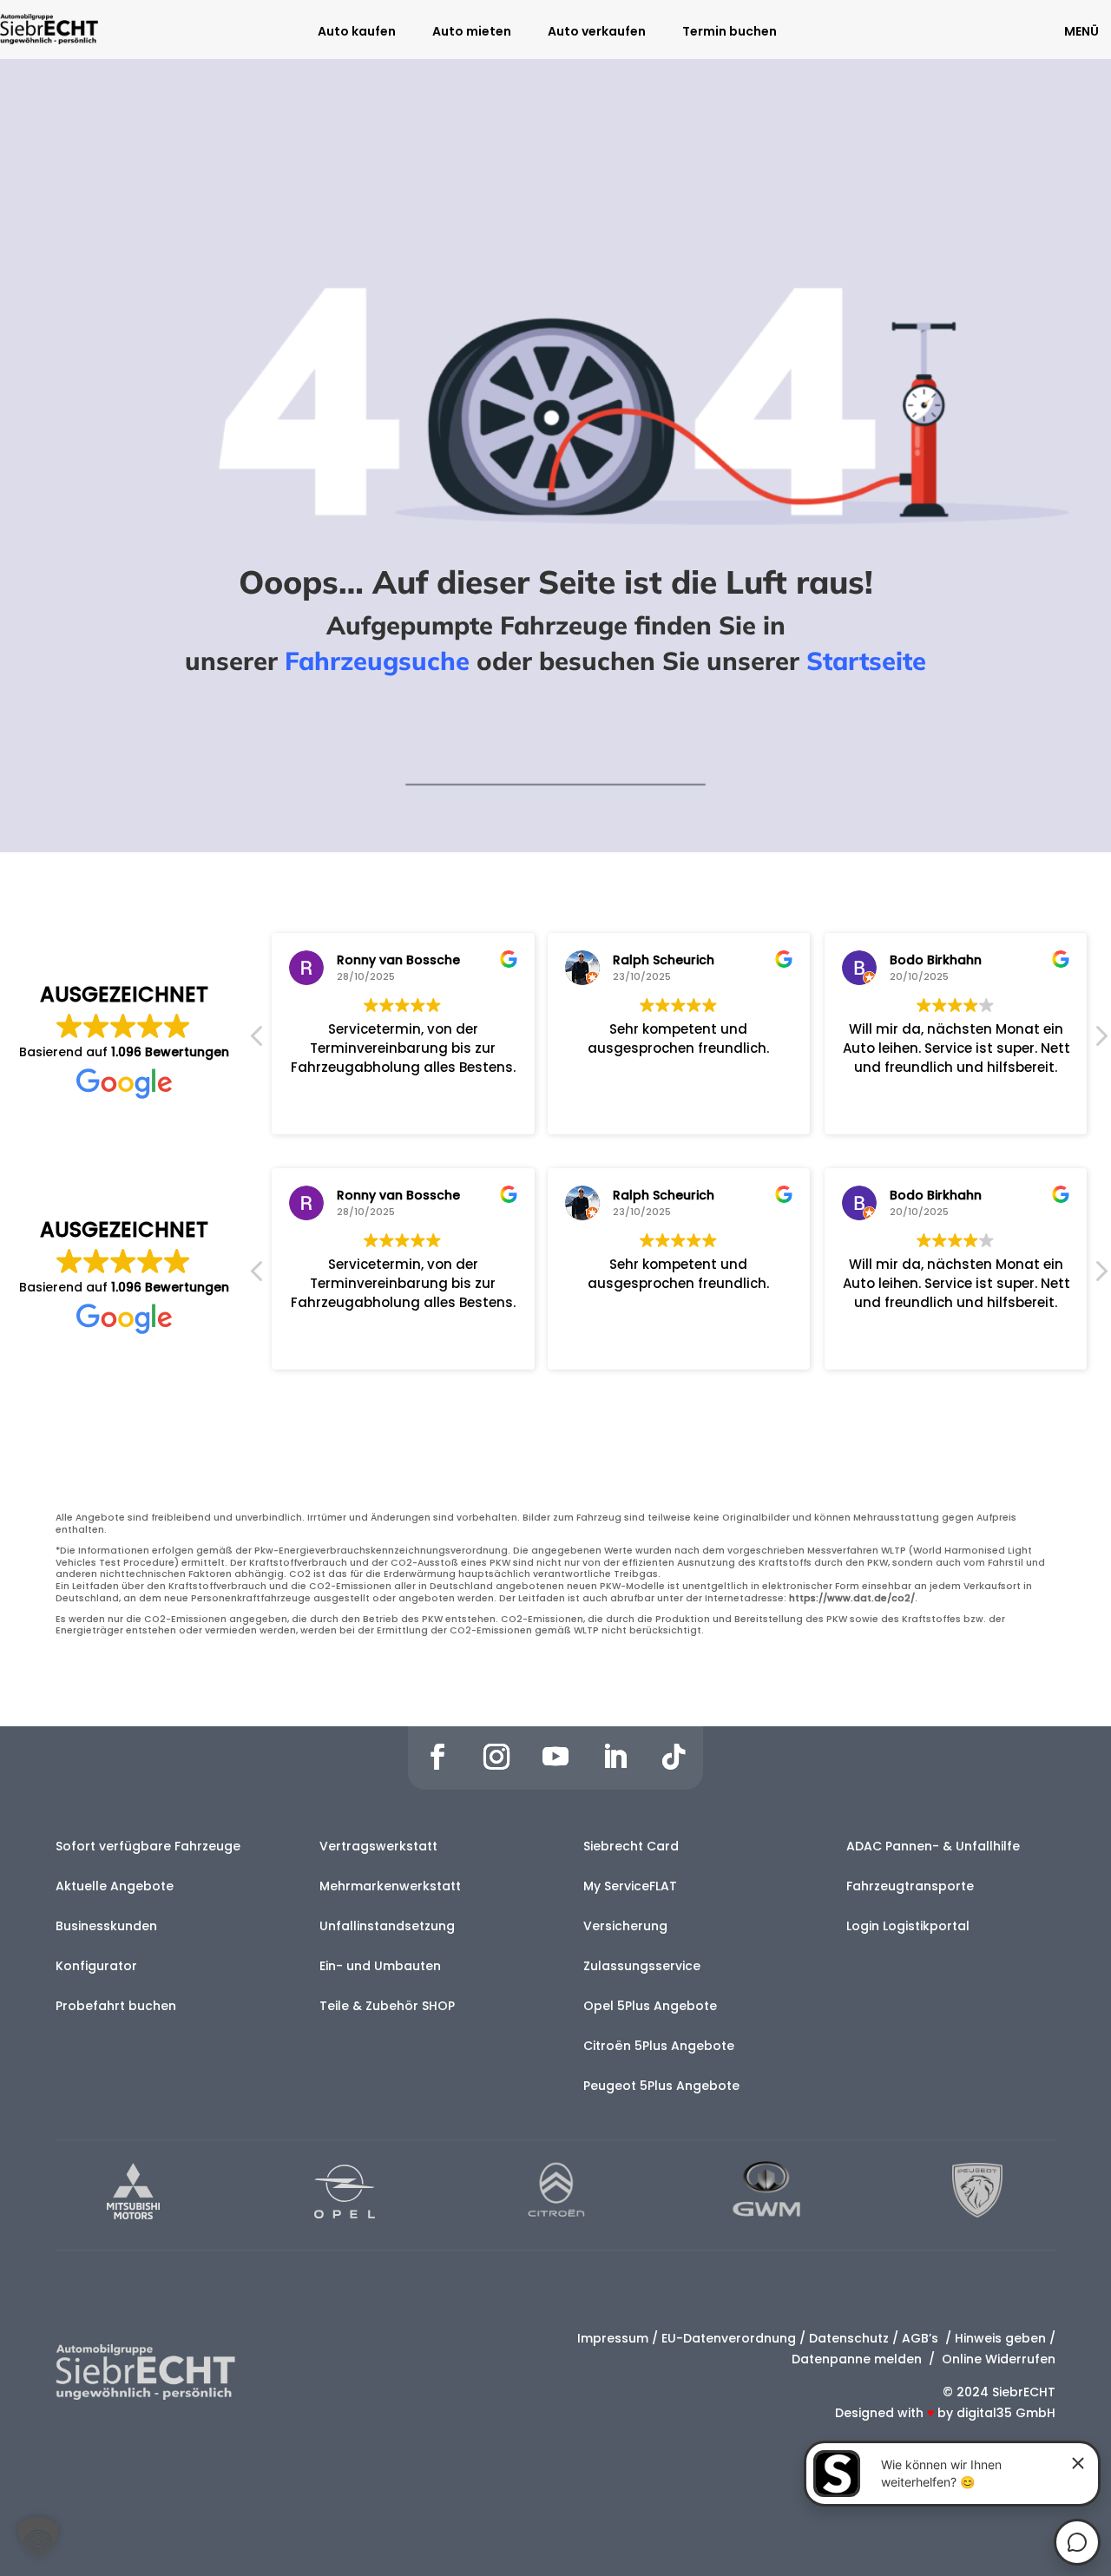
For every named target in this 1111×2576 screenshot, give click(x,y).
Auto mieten (472, 33)
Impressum (613, 2338)
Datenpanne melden (857, 2359)
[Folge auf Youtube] (555, 1757)
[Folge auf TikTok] (674, 1757)
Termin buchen (730, 33)
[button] (1101, 1041)
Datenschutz (849, 2338)
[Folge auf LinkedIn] (615, 1757)
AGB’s (922, 2338)
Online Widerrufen (997, 2359)
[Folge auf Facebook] (437, 1757)
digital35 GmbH (1006, 2413)
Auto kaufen (357, 33)
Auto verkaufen (597, 33)
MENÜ (1081, 31)
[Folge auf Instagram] (496, 1757)
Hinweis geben (1000, 2338)
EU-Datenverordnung (729, 2338)
